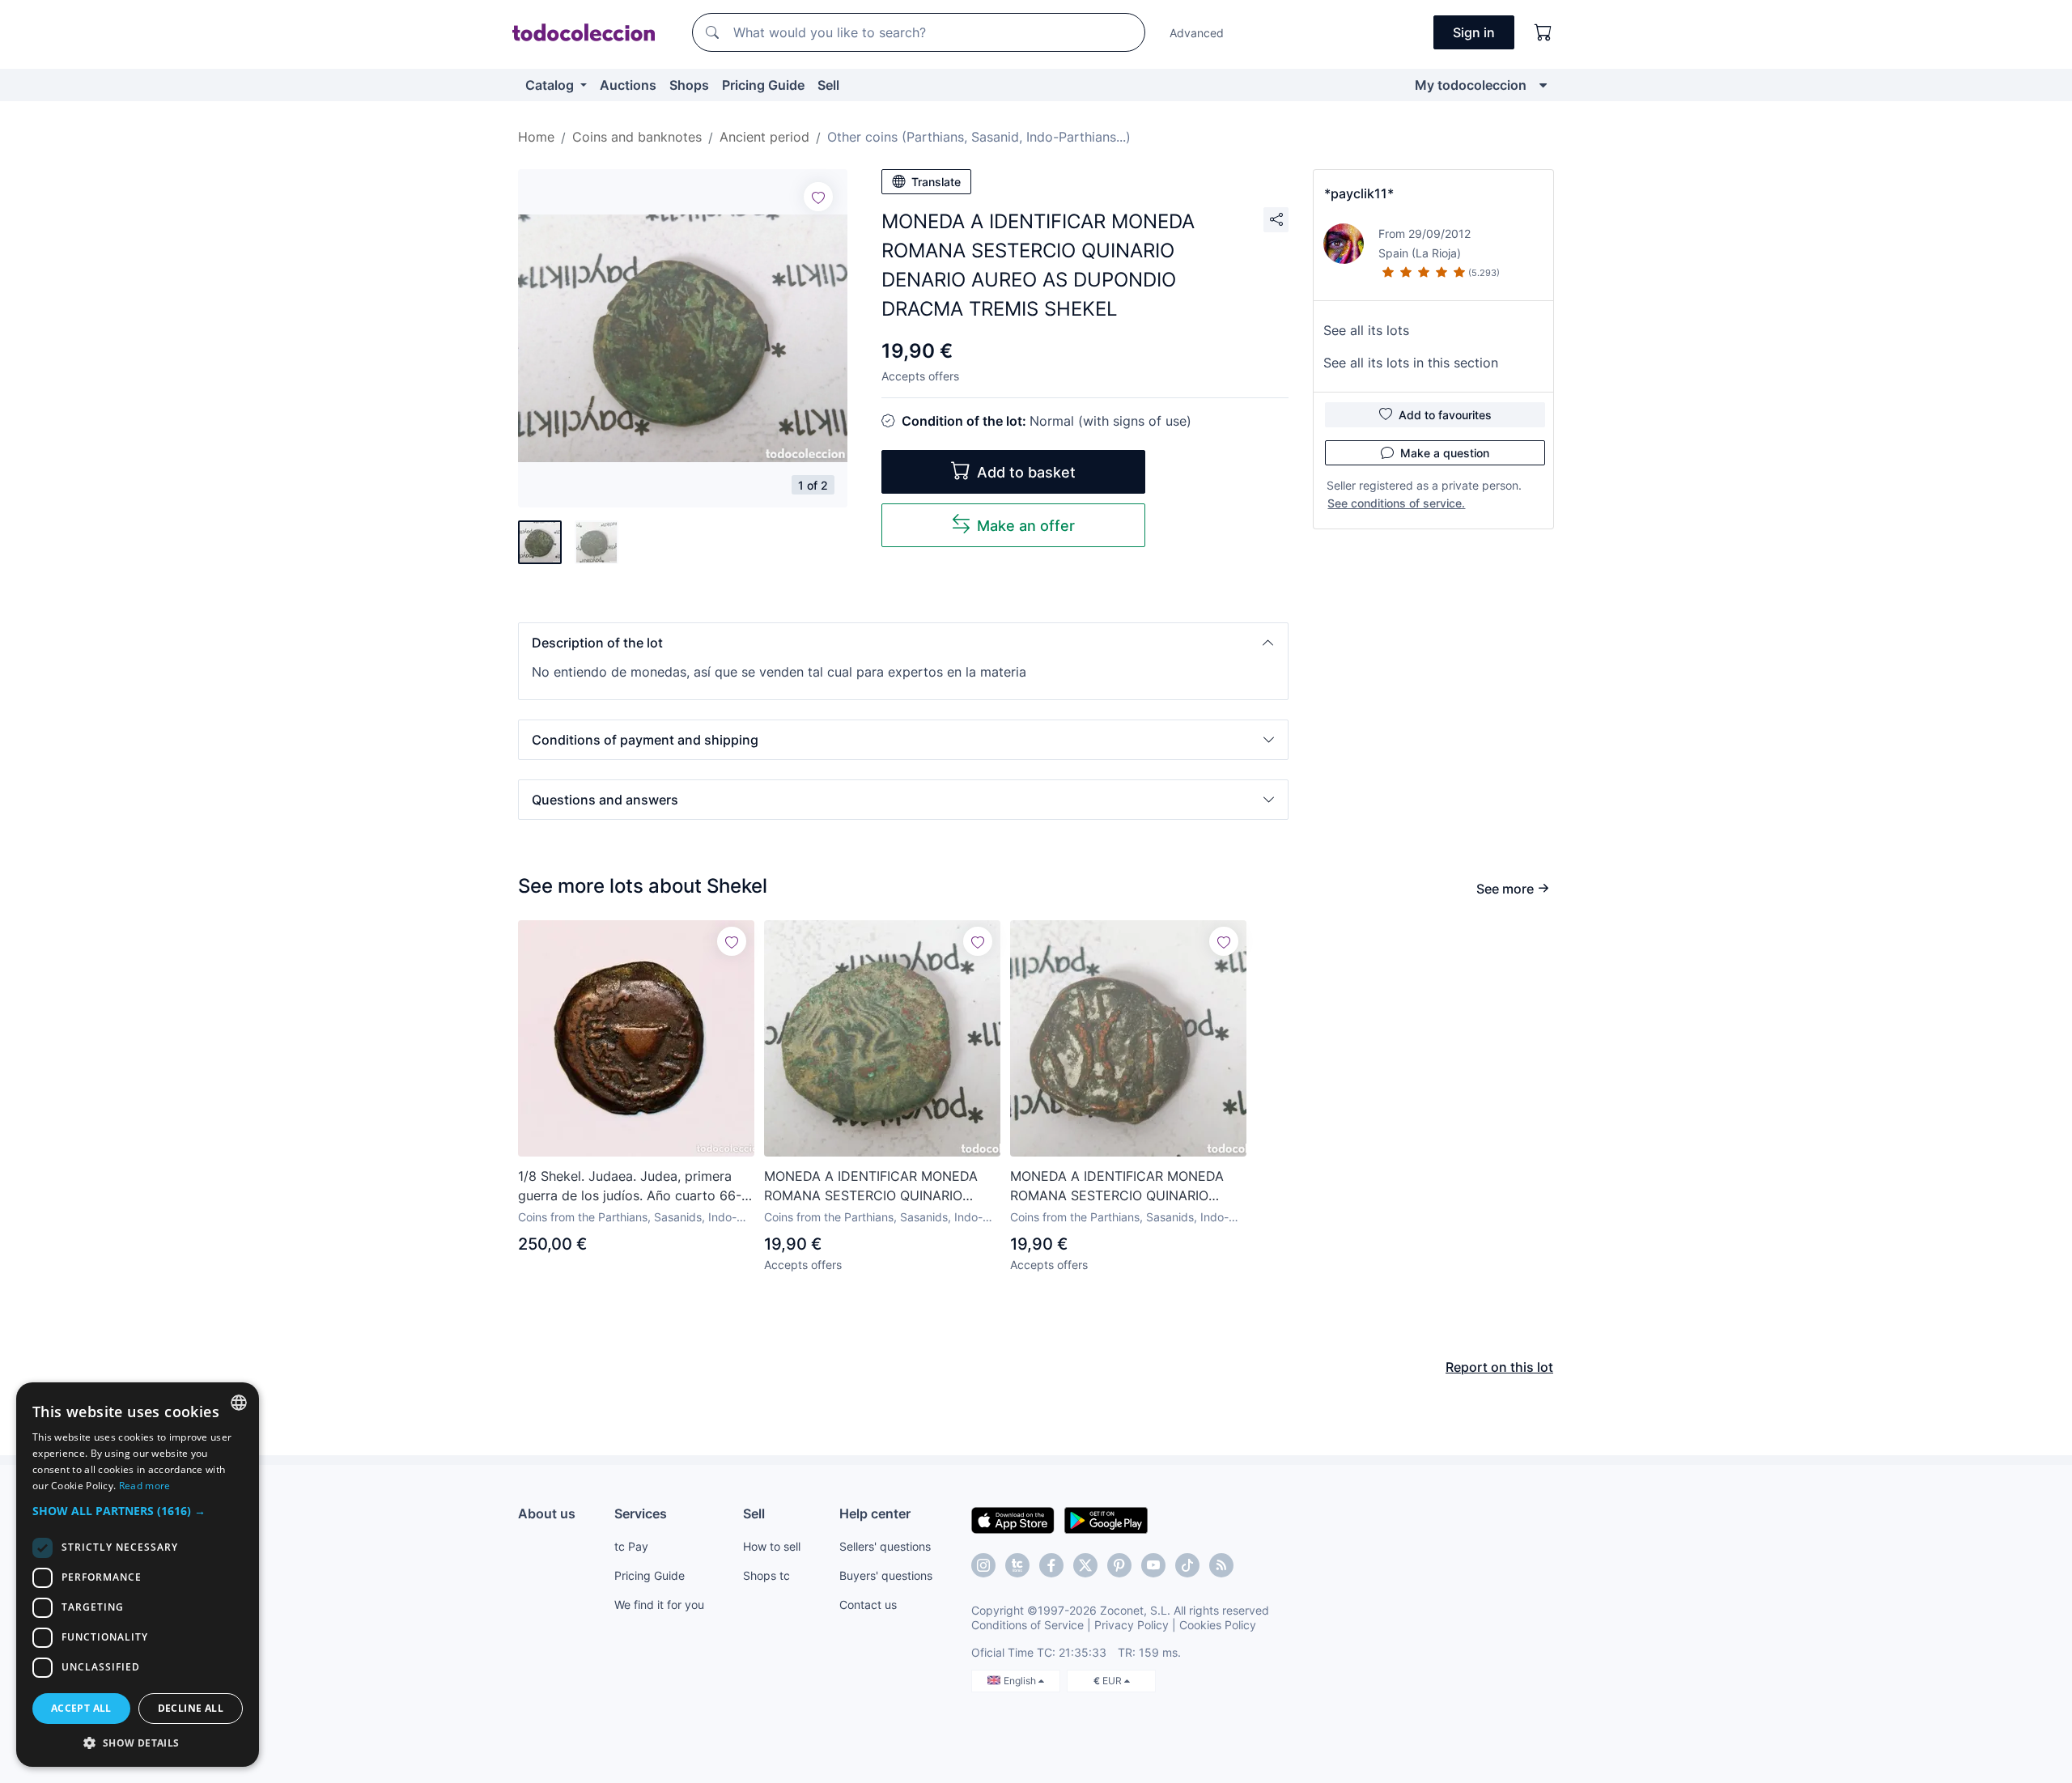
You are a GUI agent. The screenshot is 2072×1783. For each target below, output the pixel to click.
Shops (689, 85)
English (1021, 1681)
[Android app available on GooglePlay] (1106, 1519)
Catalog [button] (551, 85)
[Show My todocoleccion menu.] (1543, 85)
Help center (875, 1513)
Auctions (628, 85)
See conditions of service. (1396, 503)
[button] (903, 643)
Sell (828, 85)
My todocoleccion (1471, 85)
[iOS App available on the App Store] (1013, 1519)
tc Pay (631, 1546)
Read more (145, 1486)
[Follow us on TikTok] (1187, 1565)
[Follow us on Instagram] (983, 1565)
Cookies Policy (1218, 1625)
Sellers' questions (885, 1546)
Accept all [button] (81, 1708)
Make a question (1445, 453)
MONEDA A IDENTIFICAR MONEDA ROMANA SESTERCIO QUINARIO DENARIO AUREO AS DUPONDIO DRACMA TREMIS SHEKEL (871, 1187)
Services (641, 1513)
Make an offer (1026, 526)
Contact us (868, 1605)
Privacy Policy (1132, 1625)
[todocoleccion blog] (1221, 1565)
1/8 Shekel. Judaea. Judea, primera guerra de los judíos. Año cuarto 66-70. (630, 1187)
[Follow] (818, 197)
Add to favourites (1445, 415)
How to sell (772, 1546)
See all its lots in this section (1411, 363)
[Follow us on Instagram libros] (1017, 1565)
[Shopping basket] (1543, 32)
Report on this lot (1499, 1367)
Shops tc (766, 1575)
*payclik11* (1359, 193)
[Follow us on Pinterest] (1119, 1565)
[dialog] (138, 1575)
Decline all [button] (191, 1708)
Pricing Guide (763, 85)
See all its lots (1366, 330)
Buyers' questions (886, 1575)
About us (547, 1513)
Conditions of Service (1028, 1625)
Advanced (1197, 33)
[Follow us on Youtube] (1153, 1565)
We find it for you (659, 1605)
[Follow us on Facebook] (1051, 1565)
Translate (936, 182)
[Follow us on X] (1085, 1565)
